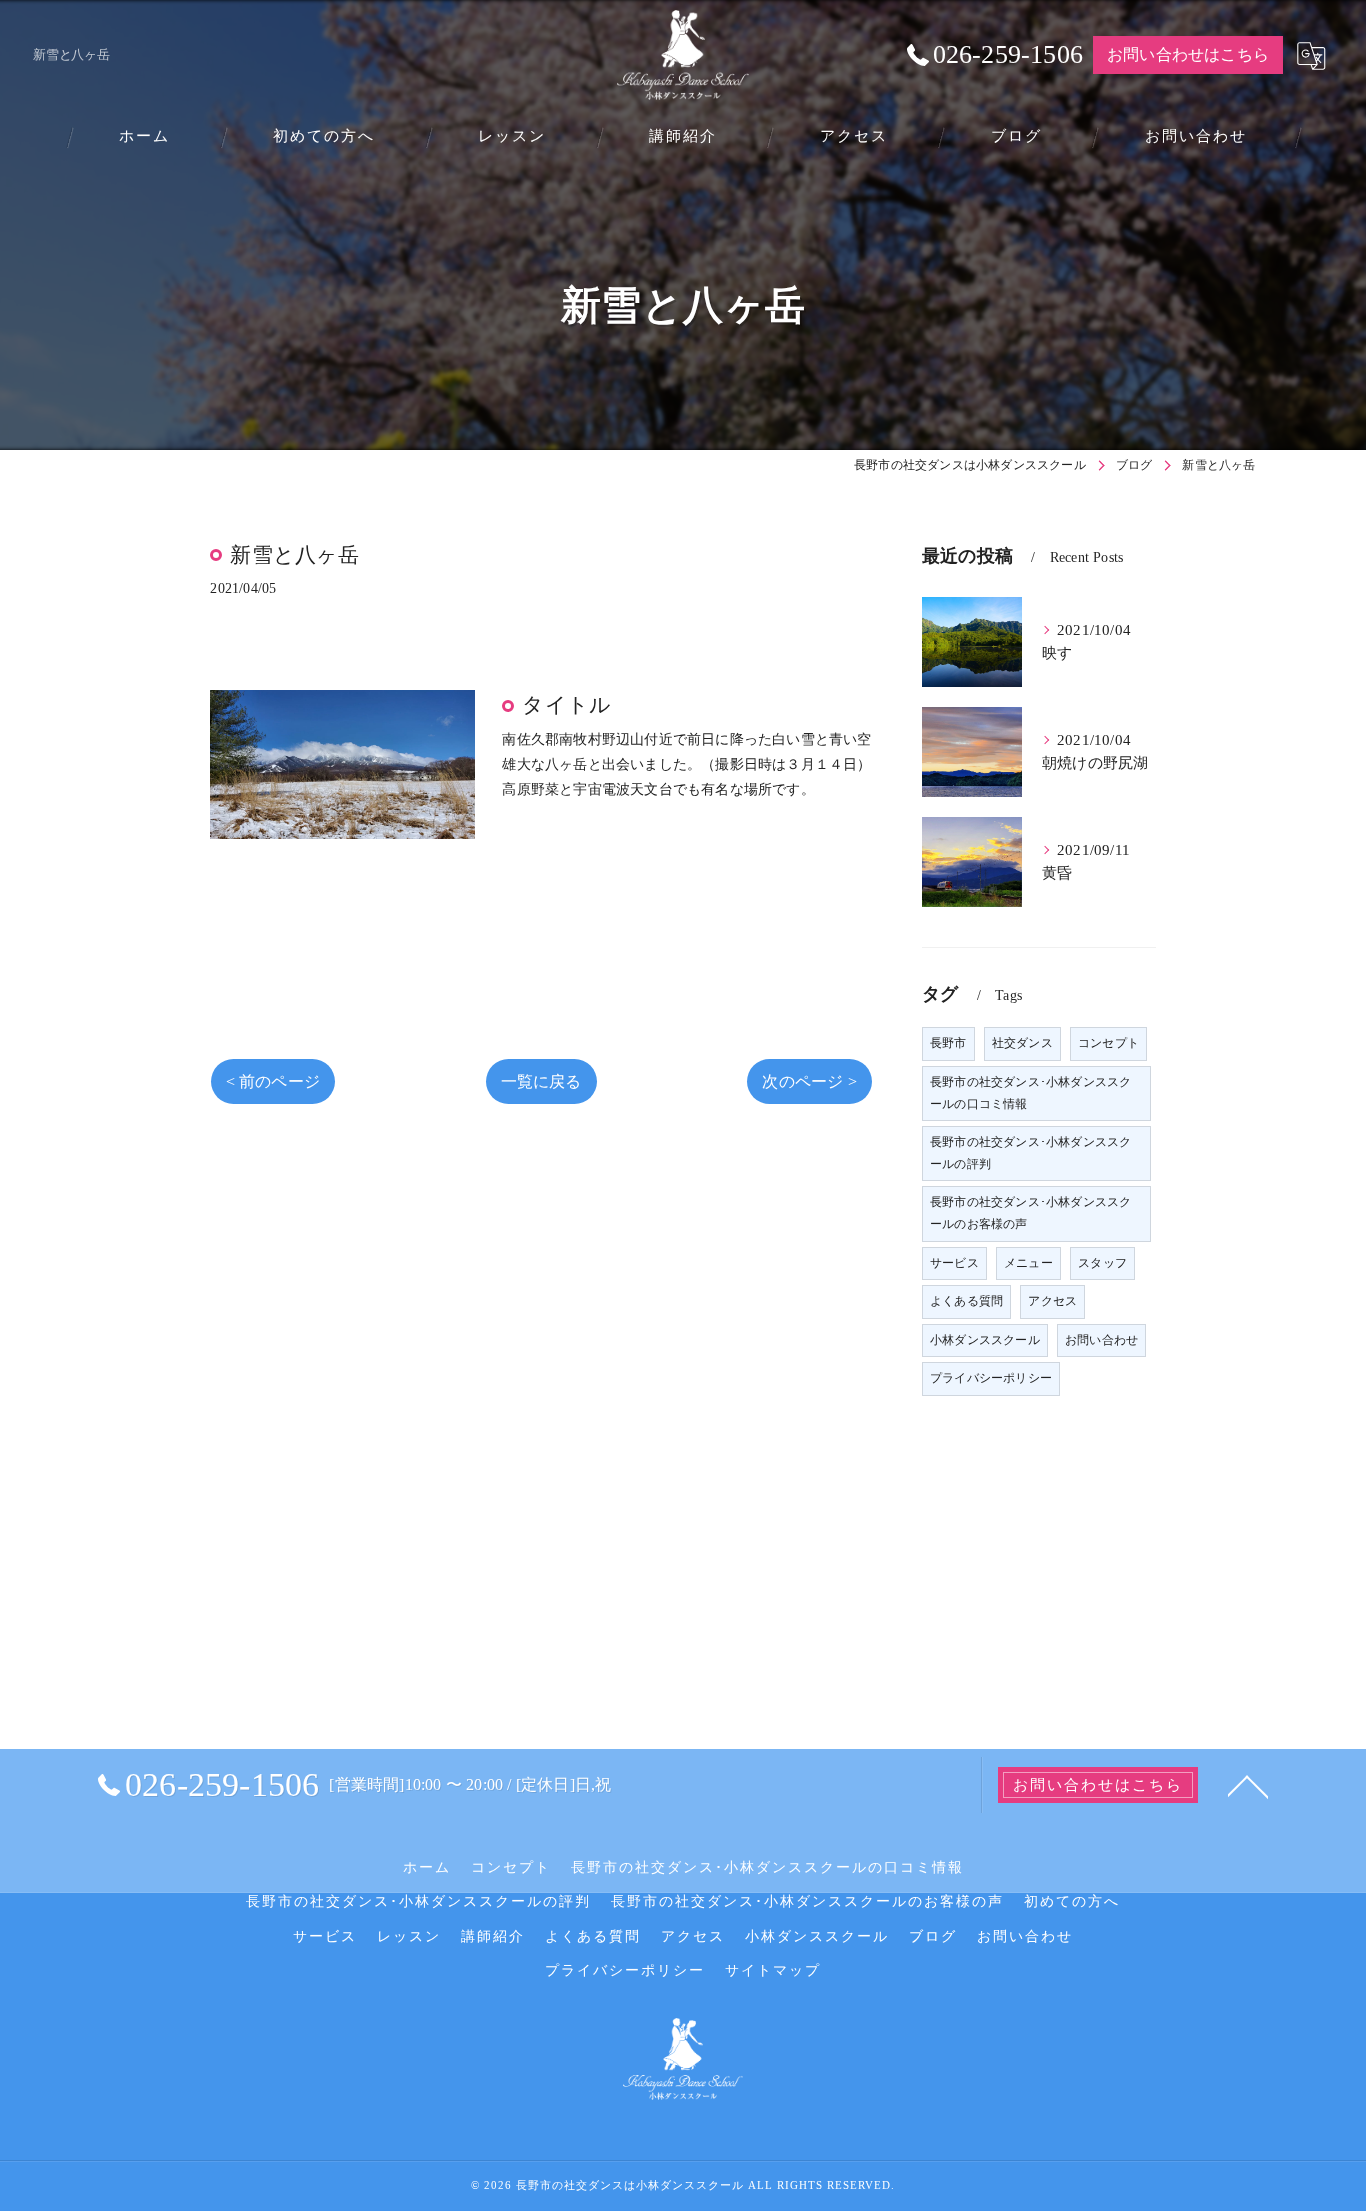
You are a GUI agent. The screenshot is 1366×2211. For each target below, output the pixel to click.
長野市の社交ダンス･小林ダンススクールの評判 (1030, 1153)
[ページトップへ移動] (1248, 1785)
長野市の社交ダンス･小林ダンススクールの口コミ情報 (1030, 1093)
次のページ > (809, 1081)
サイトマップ (773, 1970)
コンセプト (1108, 1043)
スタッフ (1102, 1263)
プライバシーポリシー (991, 1378)
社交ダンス (1022, 1043)
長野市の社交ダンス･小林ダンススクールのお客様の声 (1030, 1213)
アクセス (1052, 1301)
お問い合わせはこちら (1188, 54)
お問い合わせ (1101, 1340)
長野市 (948, 1043)
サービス (954, 1263)
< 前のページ (273, 1081)
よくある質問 (966, 1301)
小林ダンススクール (985, 1340)
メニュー (1028, 1263)
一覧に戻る (541, 1081)
